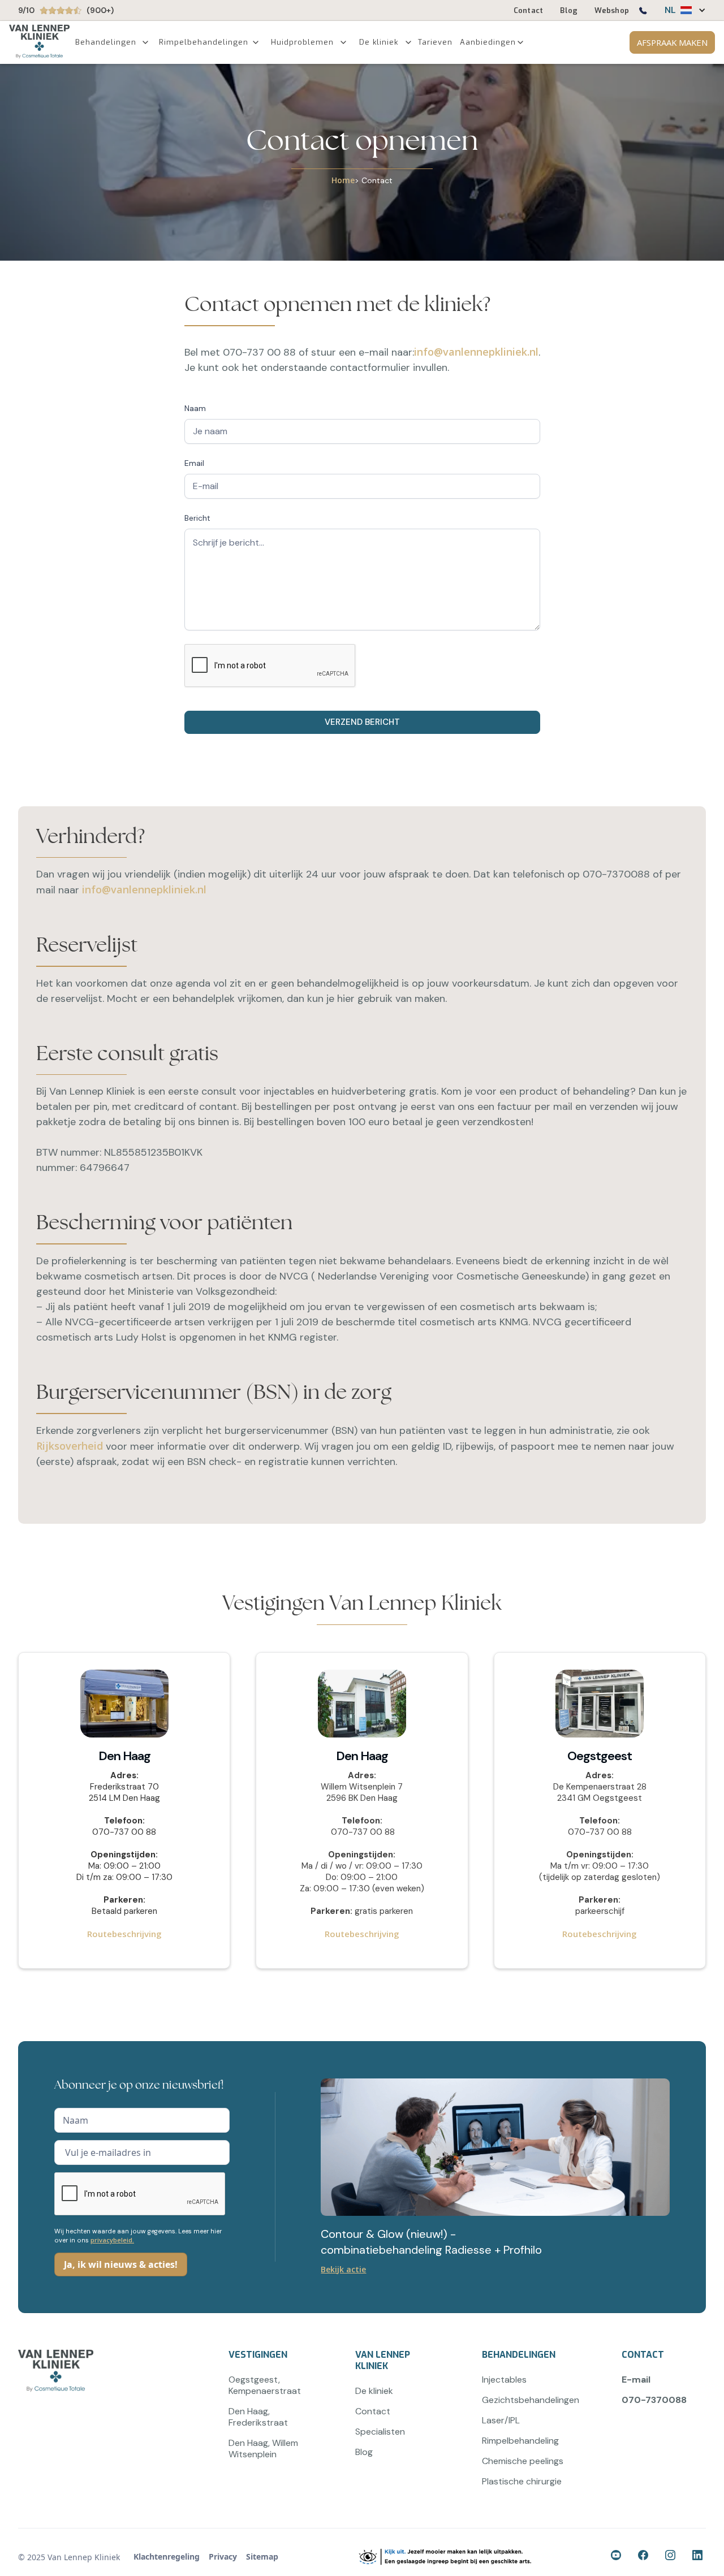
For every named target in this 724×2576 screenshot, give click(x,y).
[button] (680, 10)
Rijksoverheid (70, 1446)
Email (194, 463)
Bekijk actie (343, 2269)
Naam (195, 408)
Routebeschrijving (124, 1934)
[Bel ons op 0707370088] (643, 13)
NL (670, 10)
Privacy (223, 2556)
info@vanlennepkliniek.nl (476, 352)
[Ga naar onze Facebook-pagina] (618, 2557)
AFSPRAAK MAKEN (672, 42)
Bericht (197, 518)
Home (343, 180)
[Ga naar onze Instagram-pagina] (672, 2557)
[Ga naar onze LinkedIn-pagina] (699, 2557)
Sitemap (262, 2556)
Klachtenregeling (167, 2556)
